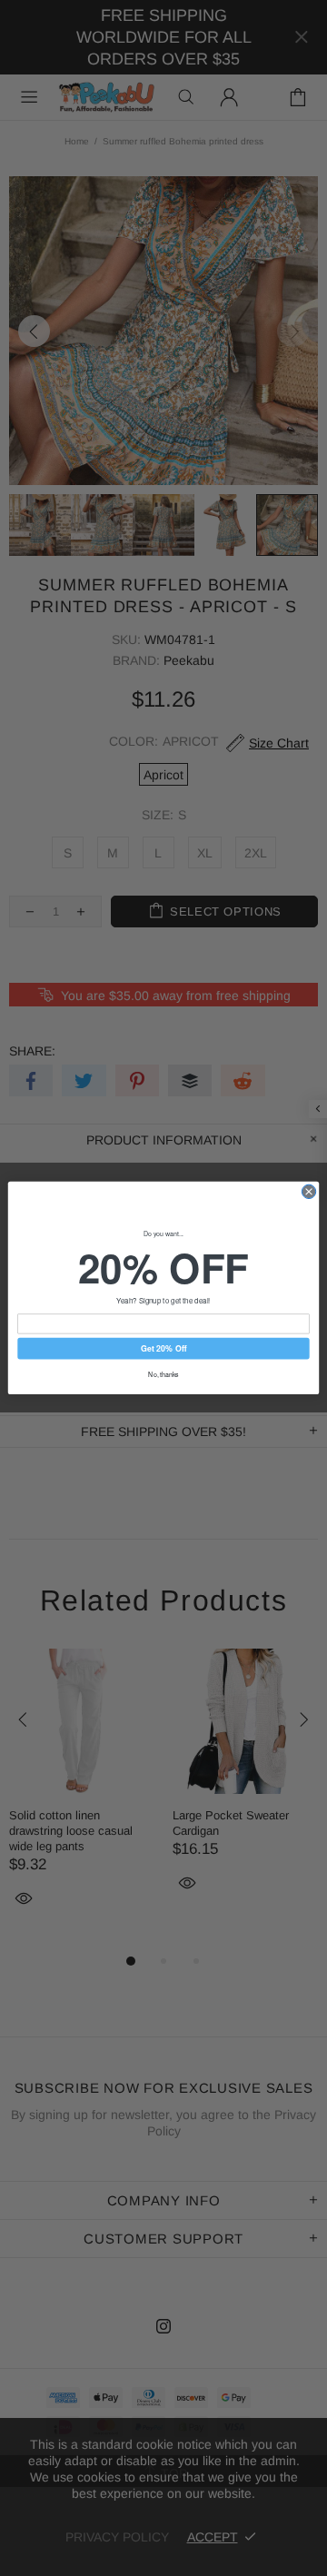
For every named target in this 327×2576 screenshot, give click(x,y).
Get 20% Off (163, 1348)
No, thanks (163, 1374)
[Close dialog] (308, 1191)
